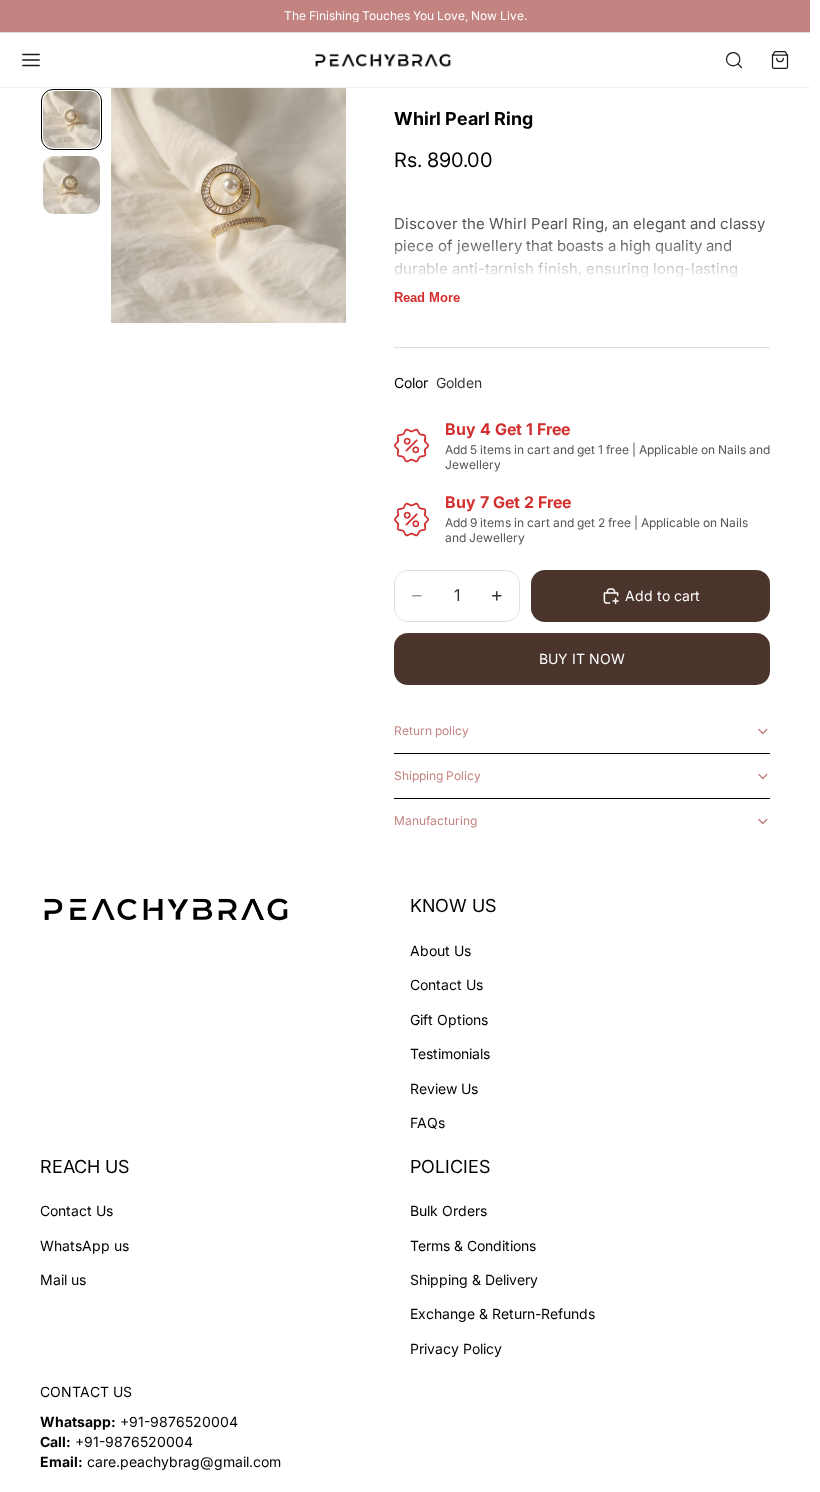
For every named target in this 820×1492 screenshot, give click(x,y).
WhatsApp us (84, 1245)
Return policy (431, 730)
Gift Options (449, 1019)
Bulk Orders (448, 1211)
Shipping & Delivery (474, 1279)
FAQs (427, 1122)
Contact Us (446, 985)
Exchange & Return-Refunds (502, 1314)
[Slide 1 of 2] (71, 119)
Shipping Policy (437, 775)
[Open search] (734, 60)
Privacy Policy (456, 1348)
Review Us (444, 1088)
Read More (427, 297)
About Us (440, 950)
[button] (780, 60)
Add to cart (662, 595)
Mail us (63, 1279)
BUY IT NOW (582, 658)
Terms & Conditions (473, 1245)
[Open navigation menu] (31, 60)
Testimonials (450, 1053)
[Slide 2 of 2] (71, 184)
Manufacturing (435, 820)
